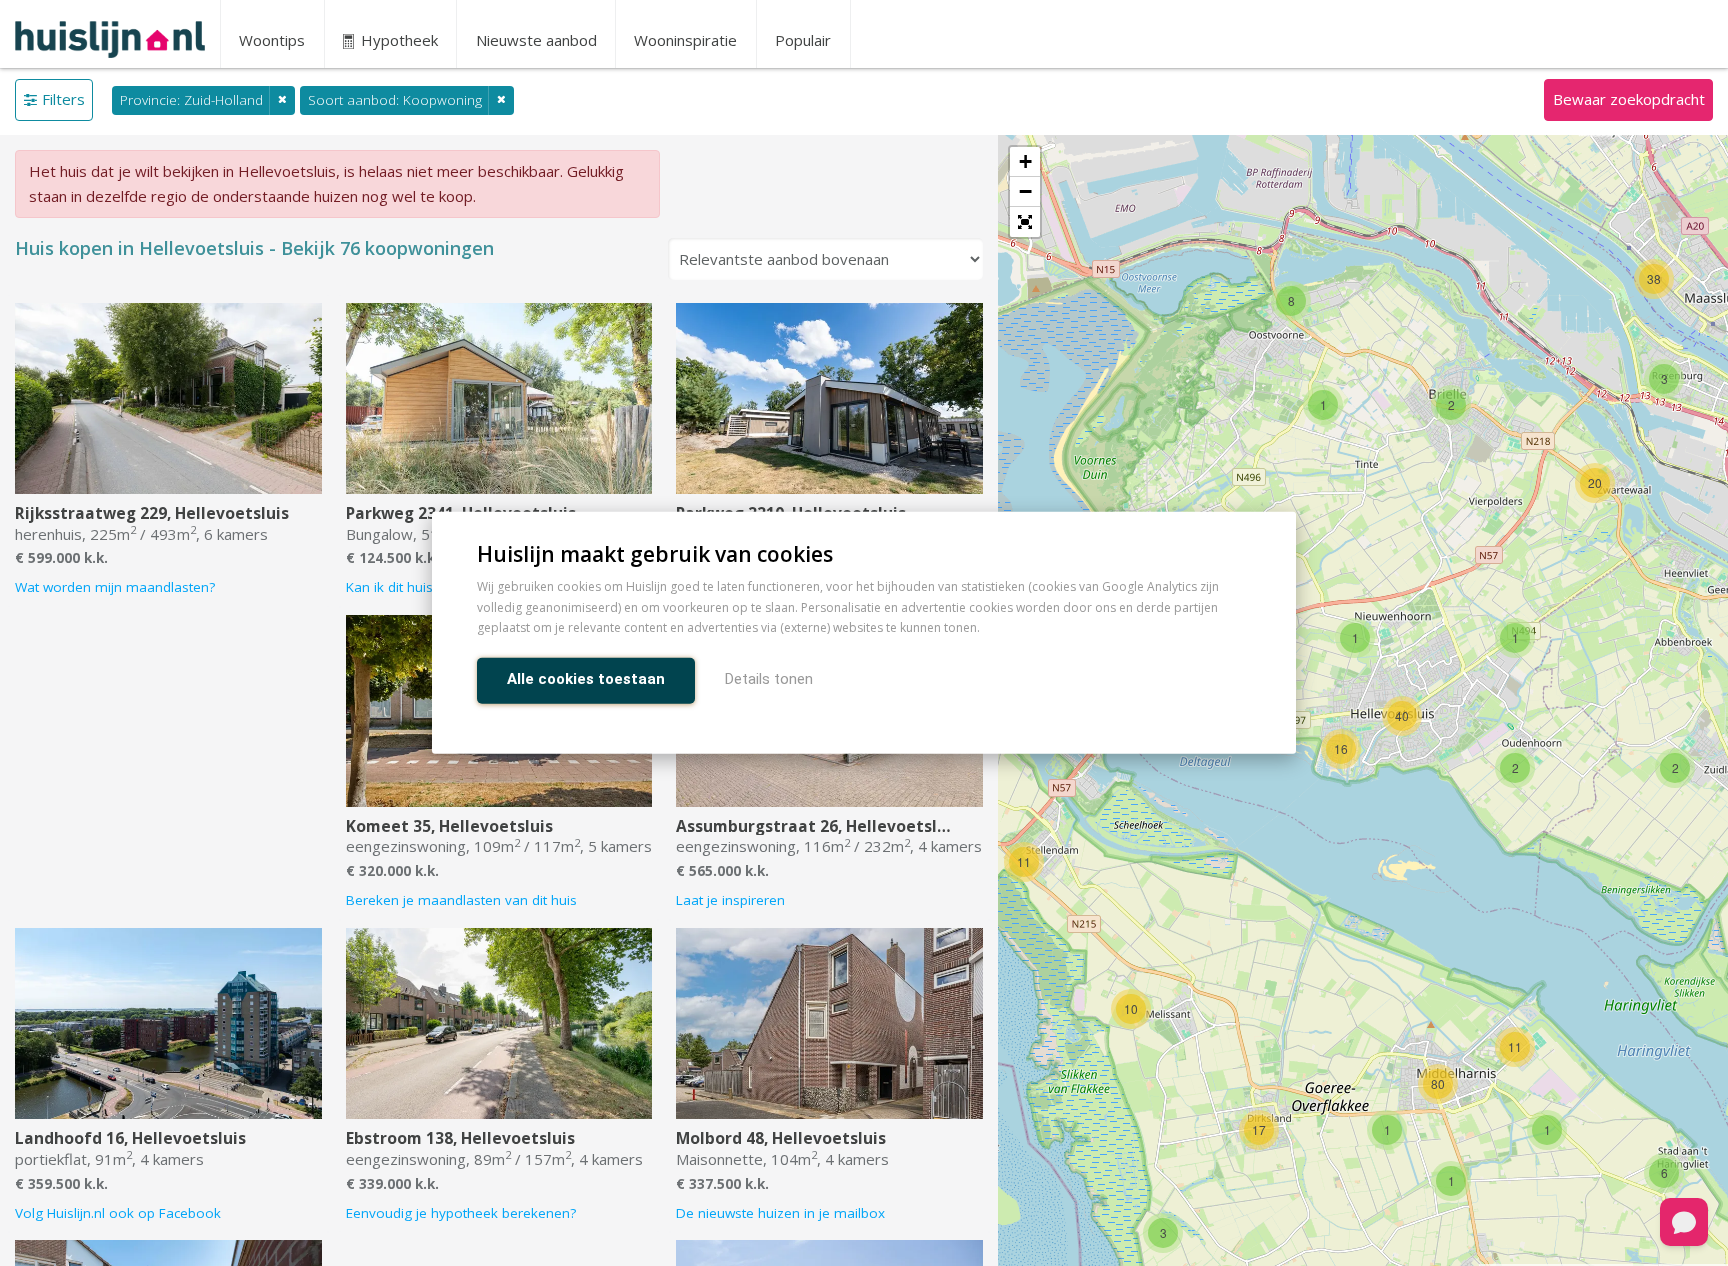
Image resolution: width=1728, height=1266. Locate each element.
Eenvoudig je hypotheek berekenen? (461, 1213)
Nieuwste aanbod (536, 40)
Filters (63, 99)
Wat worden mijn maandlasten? (115, 587)
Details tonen (769, 680)
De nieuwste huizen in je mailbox (780, 1213)
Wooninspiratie (685, 40)
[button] (1025, 222)
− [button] (1025, 191)
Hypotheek (397, 40)
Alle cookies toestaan (586, 680)
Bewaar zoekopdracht (1629, 99)
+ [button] (1025, 161)
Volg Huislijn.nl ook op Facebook (118, 1213)
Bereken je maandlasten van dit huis (461, 900)
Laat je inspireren (730, 900)
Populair (803, 40)
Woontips (272, 40)
